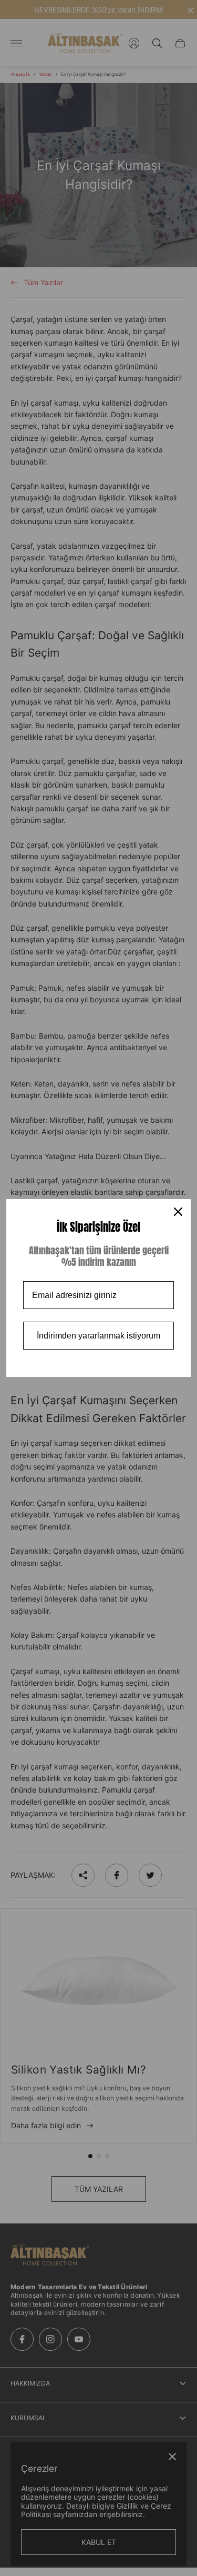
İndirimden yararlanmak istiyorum (98, 1336)
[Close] (178, 1212)
